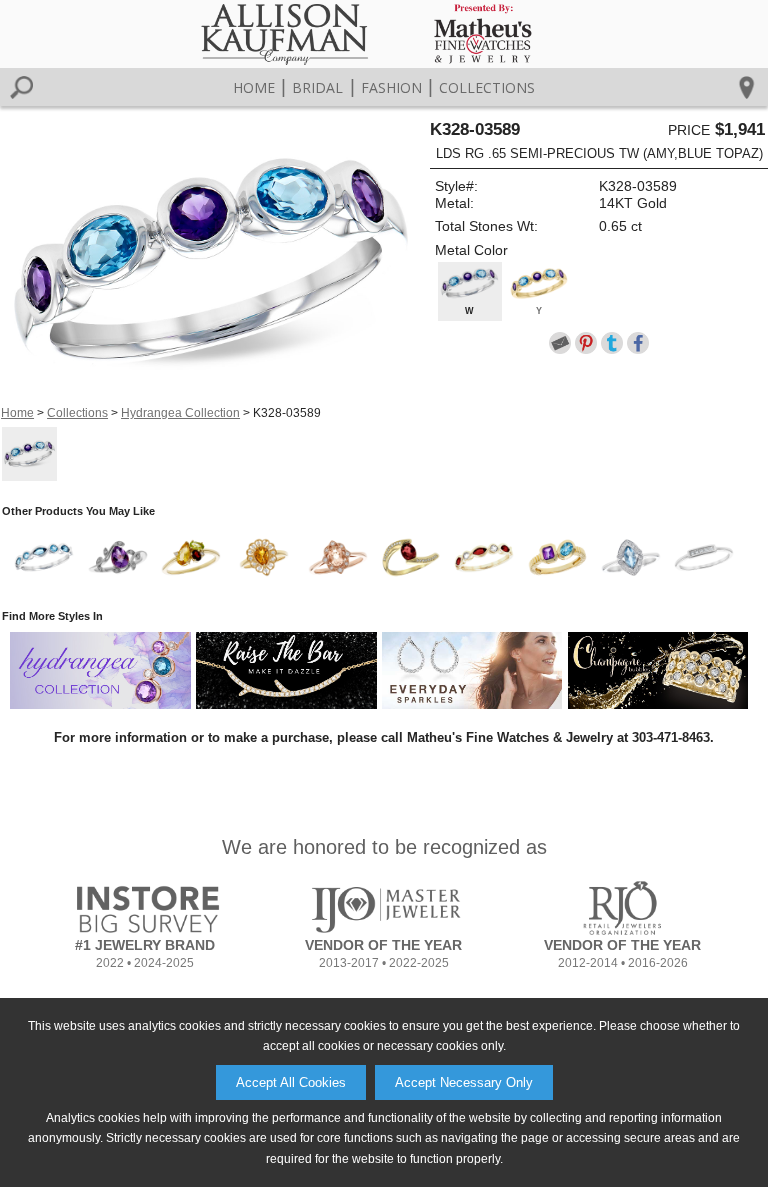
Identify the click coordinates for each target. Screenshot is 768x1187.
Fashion (391, 87)
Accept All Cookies (291, 1082)
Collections (487, 87)
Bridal (317, 87)
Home (254, 87)
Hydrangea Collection (180, 413)
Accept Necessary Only (464, 1082)
